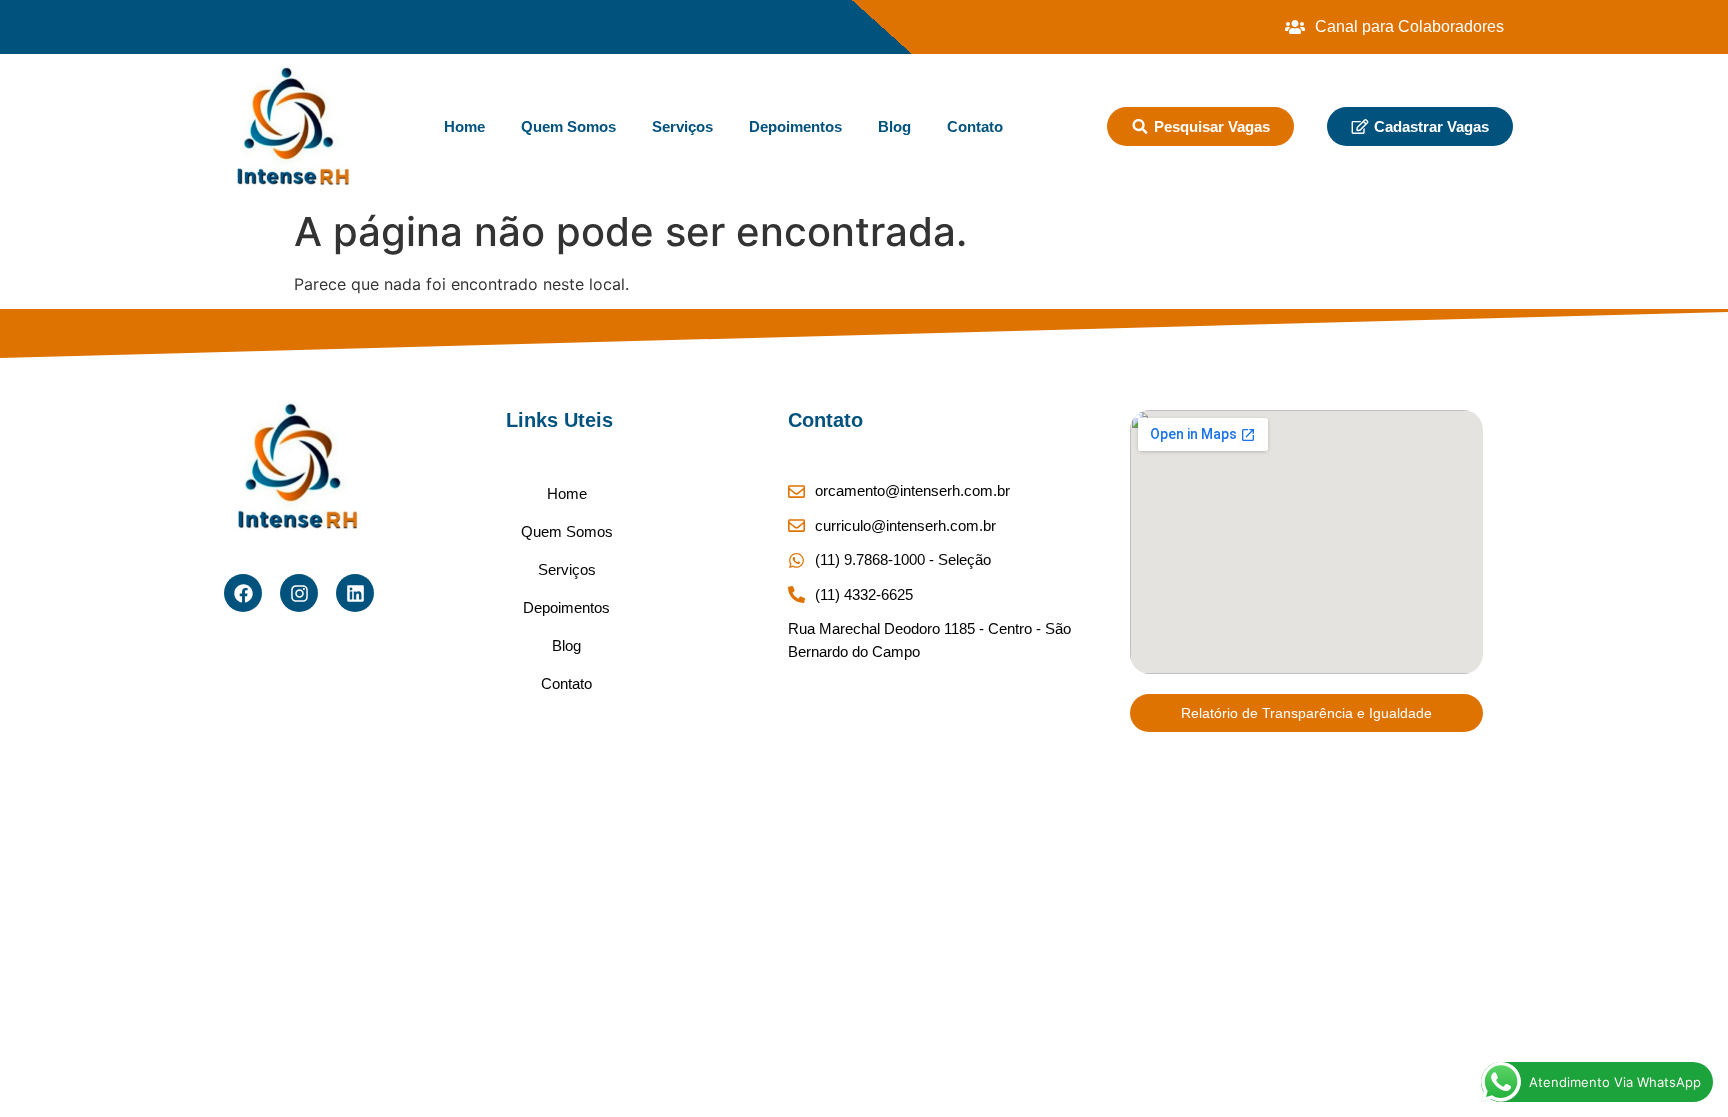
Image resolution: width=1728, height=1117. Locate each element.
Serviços (682, 126)
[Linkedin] (355, 593)
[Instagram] (299, 593)
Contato (975, 126)
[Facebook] (243, 593)
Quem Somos (568, 126)
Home (464, 126)
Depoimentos (795, 126)
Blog (894, 126)
